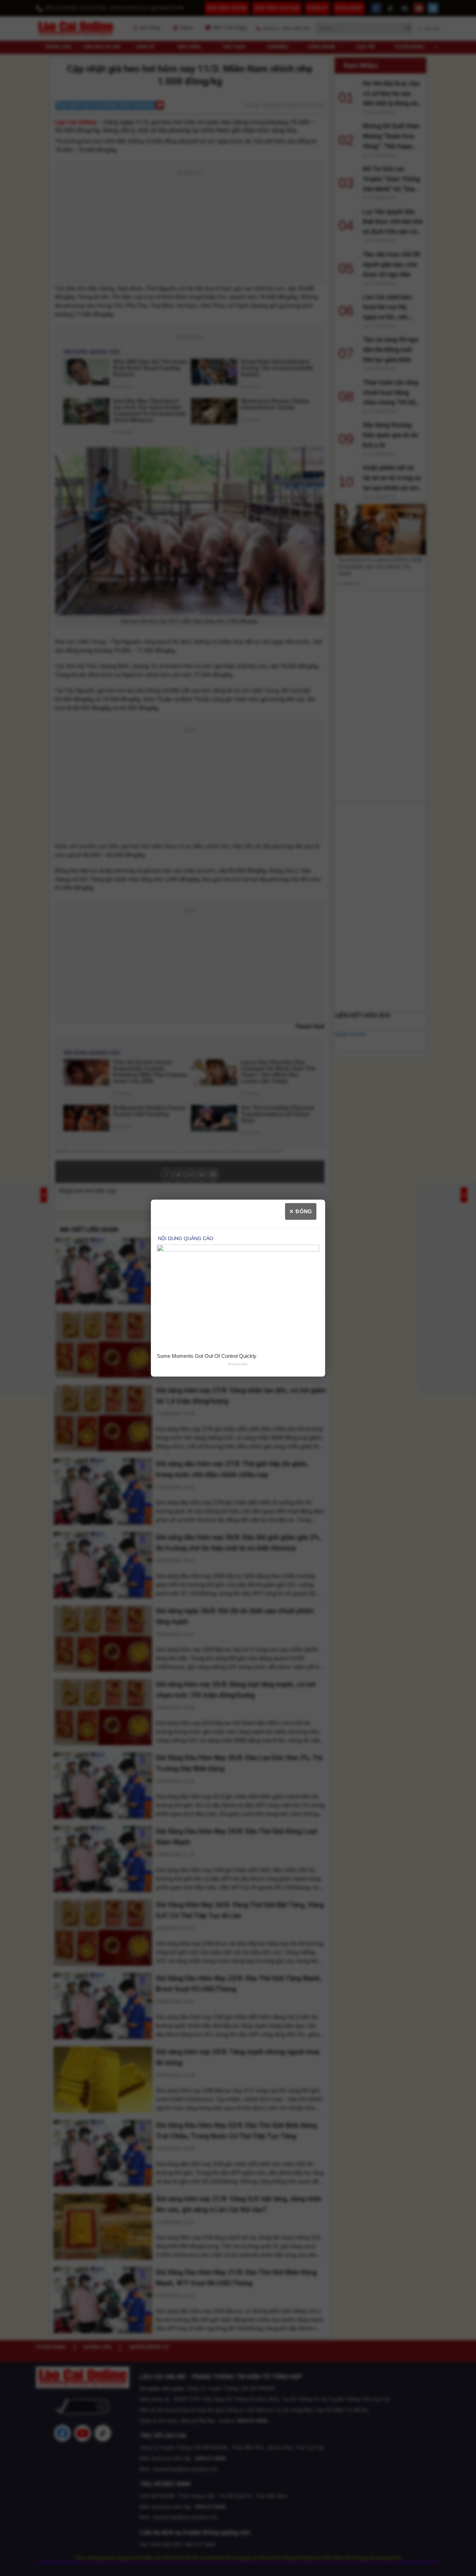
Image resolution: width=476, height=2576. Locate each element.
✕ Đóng (301, 1211)
